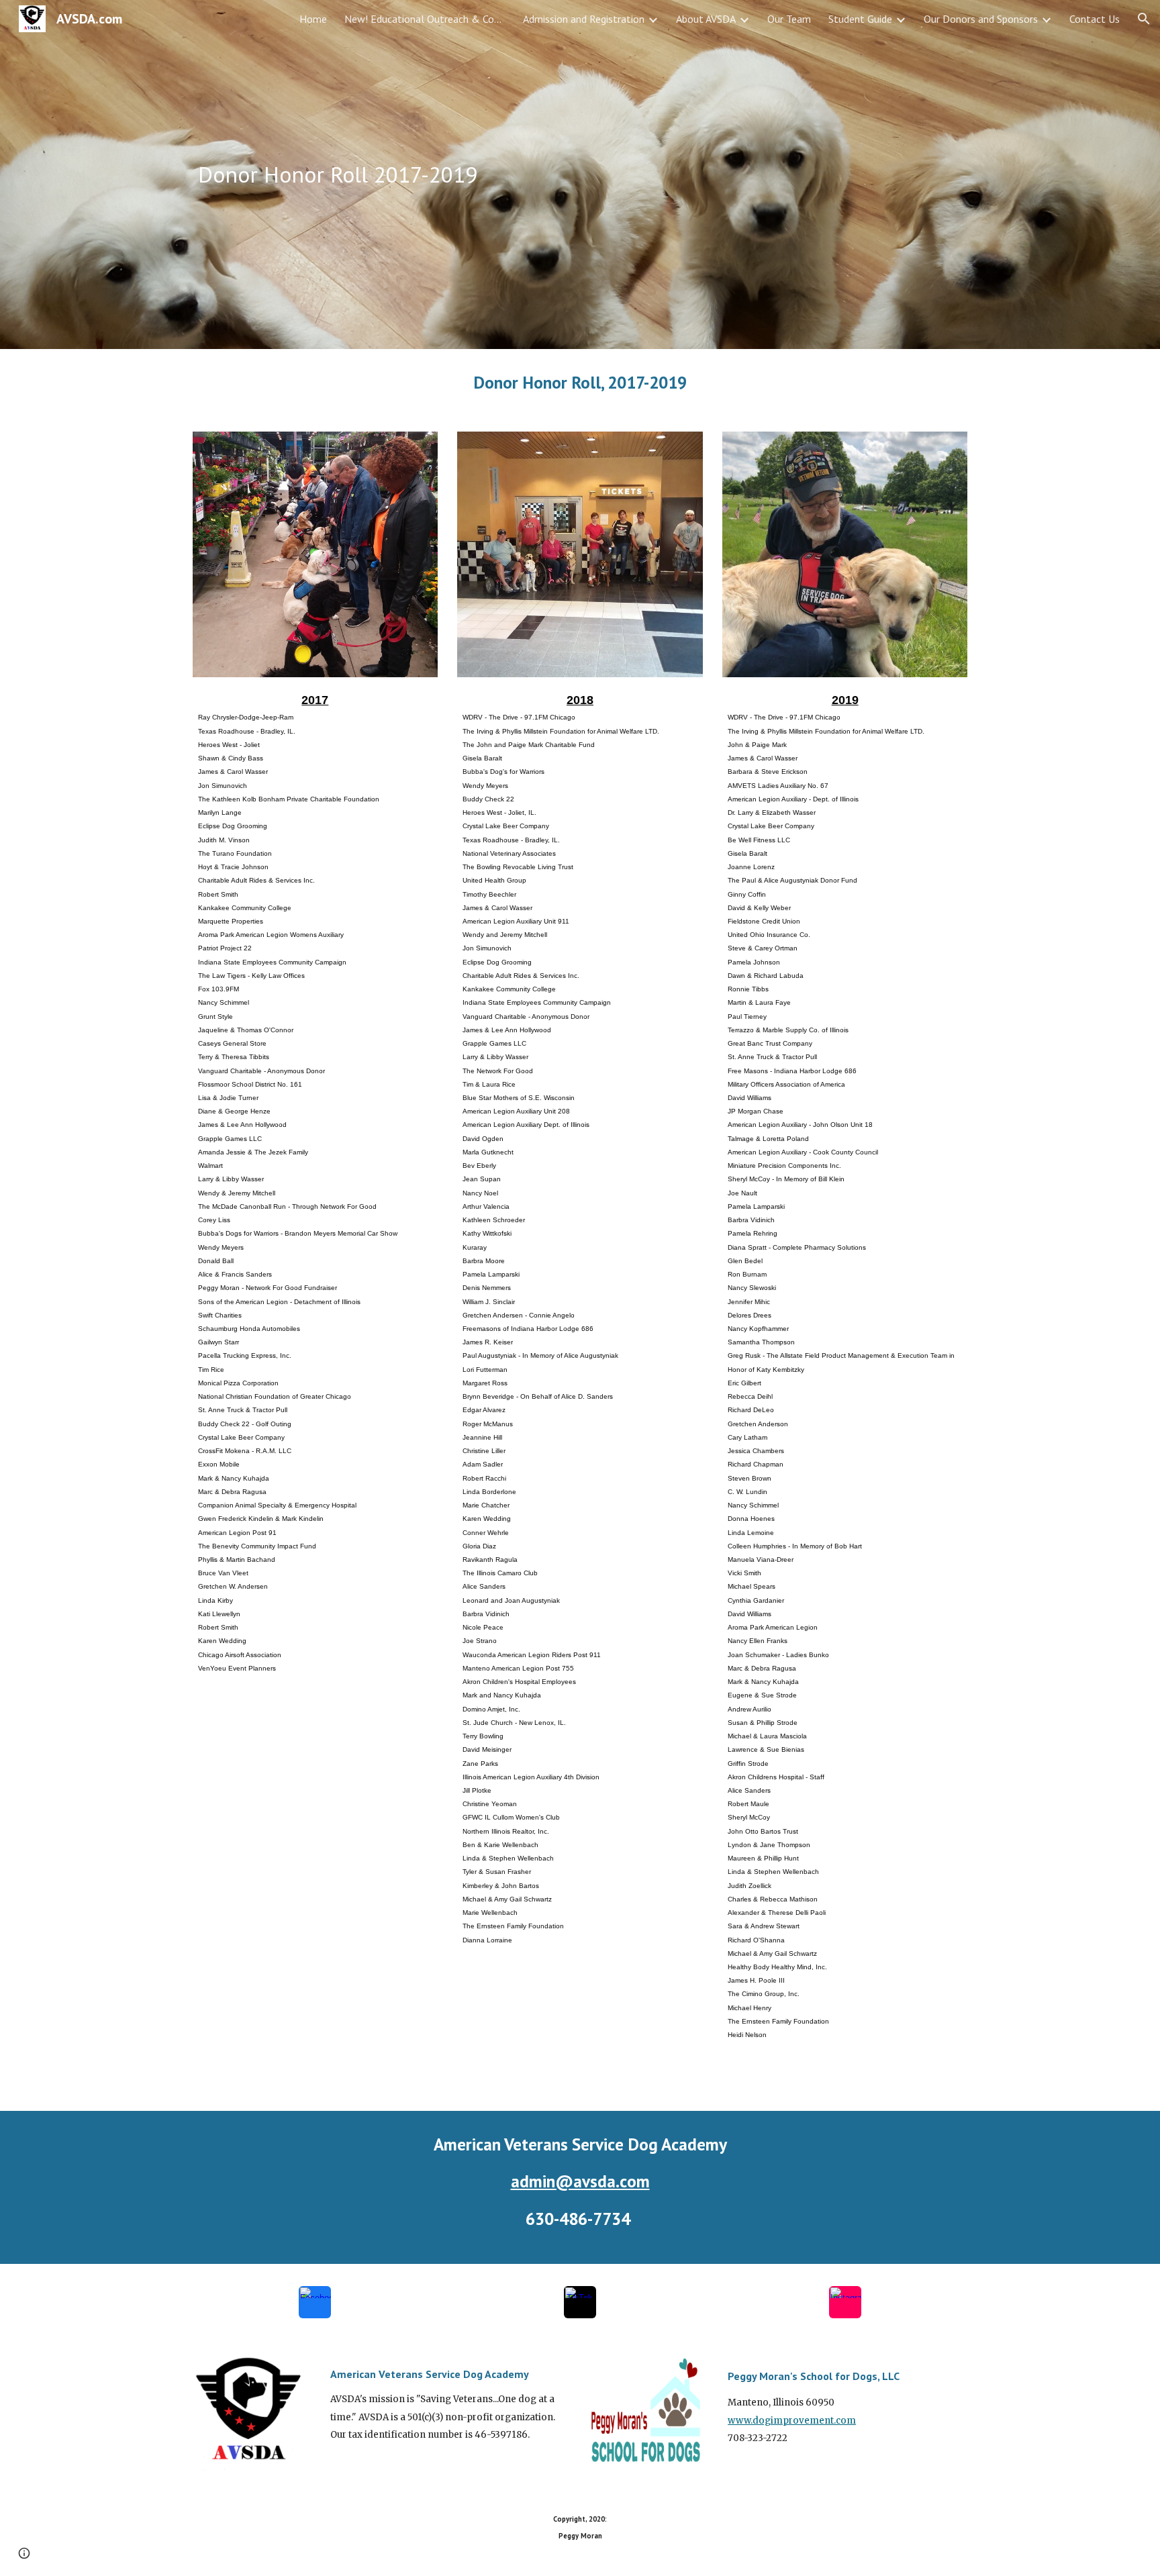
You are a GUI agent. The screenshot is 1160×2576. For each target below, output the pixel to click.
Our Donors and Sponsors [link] (981, 19)
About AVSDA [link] (706, 19)
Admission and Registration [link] (584, 19)
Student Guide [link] (860, 19)
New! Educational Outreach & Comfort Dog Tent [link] (425, 19)
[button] (1144, 19)
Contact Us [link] (1095, 19)
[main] (448, 175)
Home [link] (313, 19)
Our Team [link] (789, 19)
